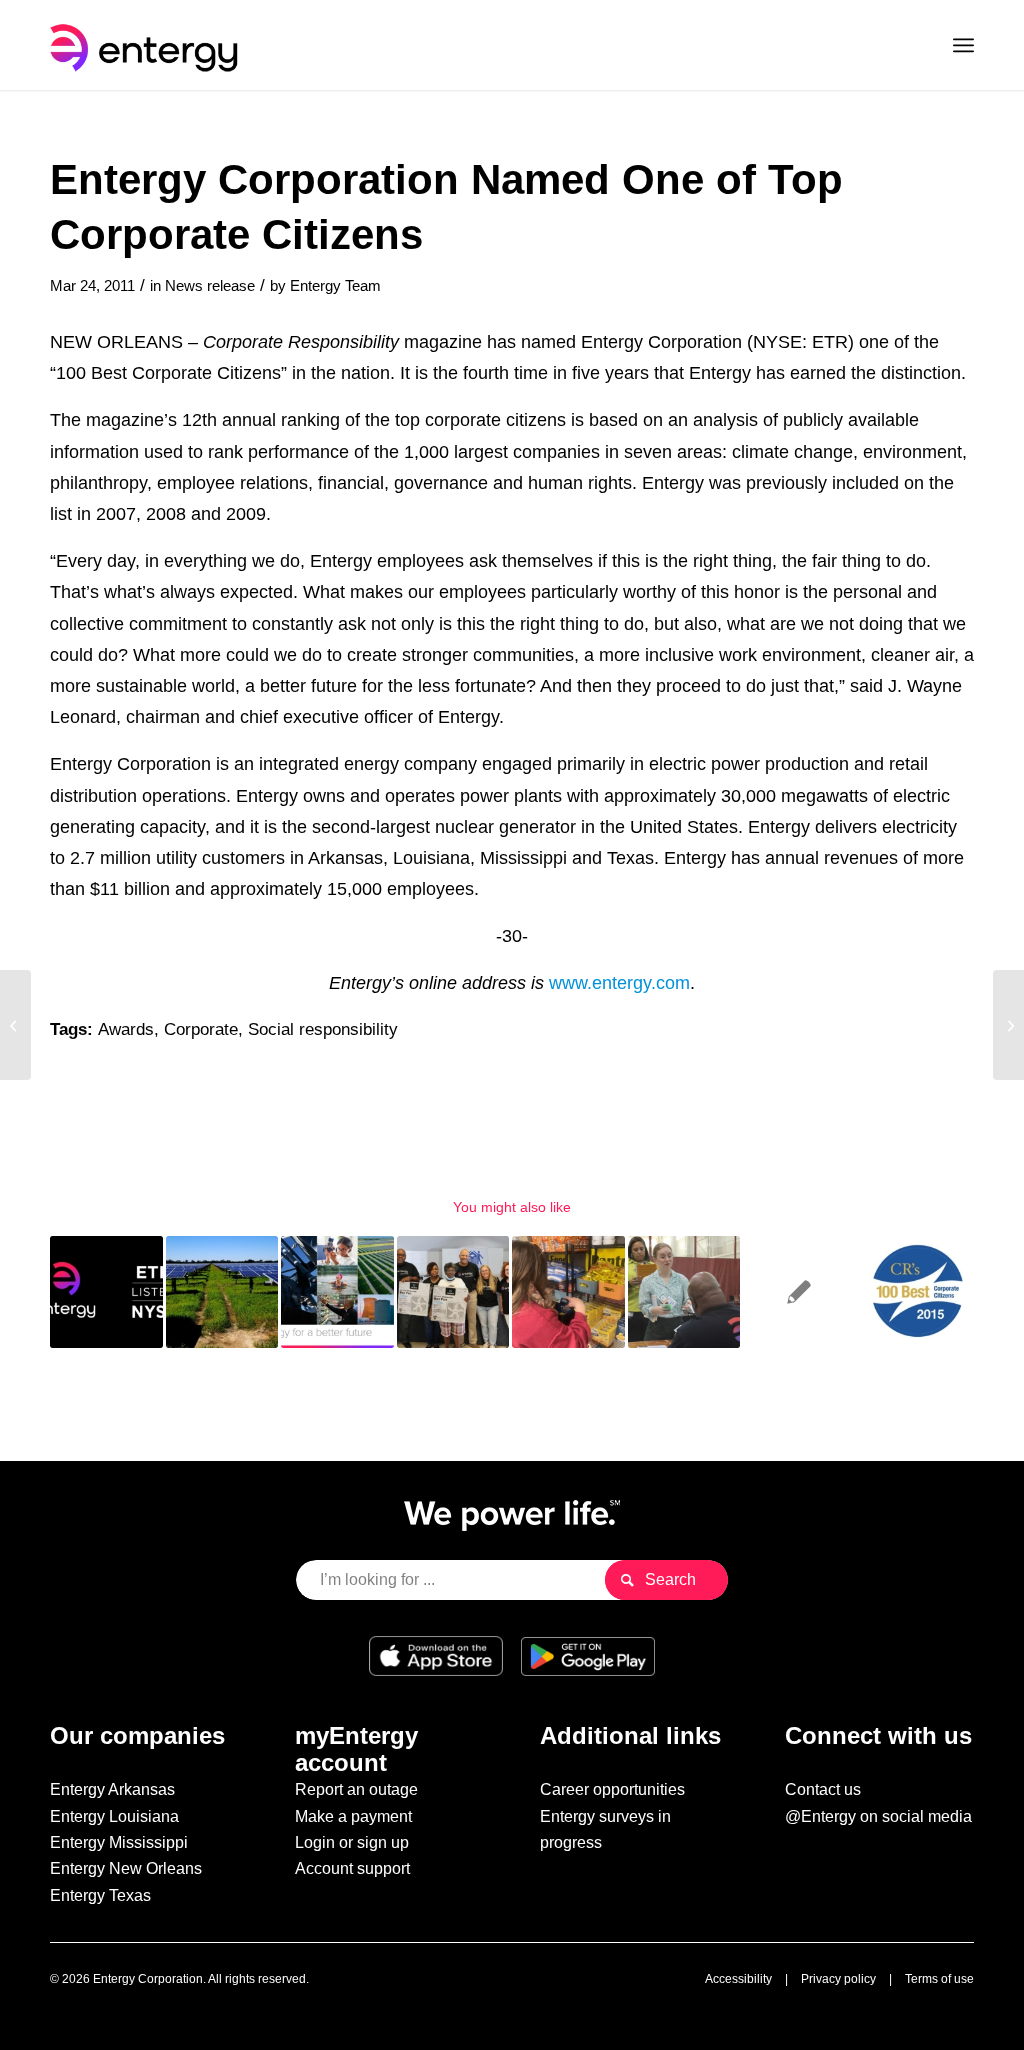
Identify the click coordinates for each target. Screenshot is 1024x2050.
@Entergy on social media (878, 1816)
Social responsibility (323, 1029)
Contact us (823, 1789)
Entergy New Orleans (126, 1868)
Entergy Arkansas (112, 1789)
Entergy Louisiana (114, 1816)
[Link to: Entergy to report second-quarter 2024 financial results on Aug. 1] (106, 1292)
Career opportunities (612, 1789)
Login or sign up (352, 1842)
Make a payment (353, 1816)
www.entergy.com (619, 982)
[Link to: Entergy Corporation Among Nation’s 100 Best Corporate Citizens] (915, 1292)
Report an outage (356, 1789)
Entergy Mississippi (119, 1842)
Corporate (201, 1029)
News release (210, 286)
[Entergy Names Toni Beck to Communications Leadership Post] (15, 1025)
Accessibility (738, 1979)
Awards (126, 1029)
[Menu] (963, 45)
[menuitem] (963, 45)
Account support (352, 1868)
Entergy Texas (100, 1895)
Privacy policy (838, 1979)
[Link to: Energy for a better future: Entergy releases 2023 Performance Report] (337, 1292)
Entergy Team (335, 286)
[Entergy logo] (148, 45)
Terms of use (939, 1979)
